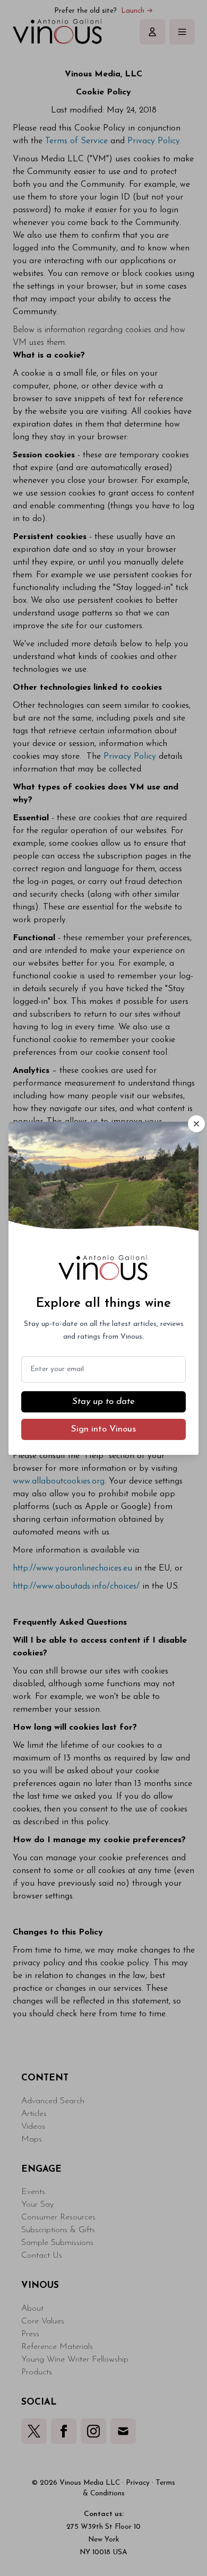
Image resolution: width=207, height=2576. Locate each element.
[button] (196, 1124)
